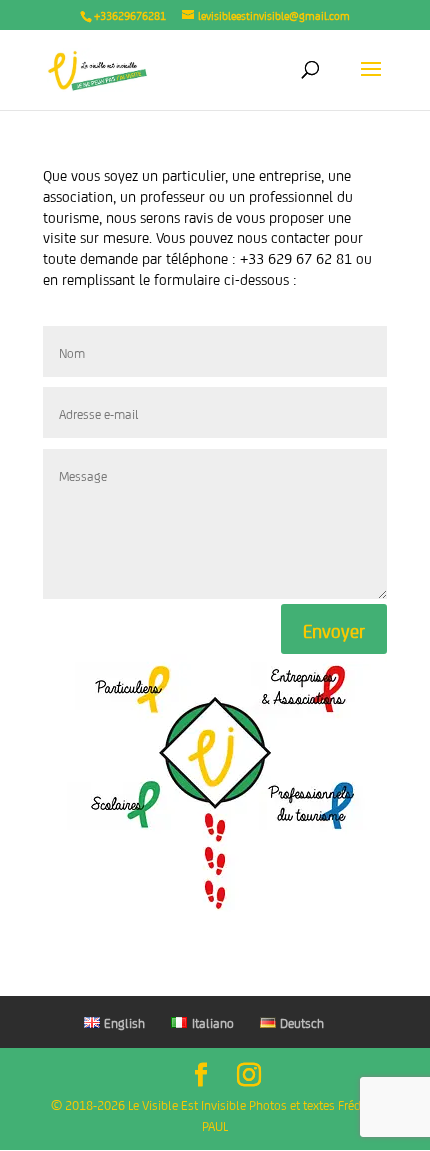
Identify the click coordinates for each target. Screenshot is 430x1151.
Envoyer (334, 629)
